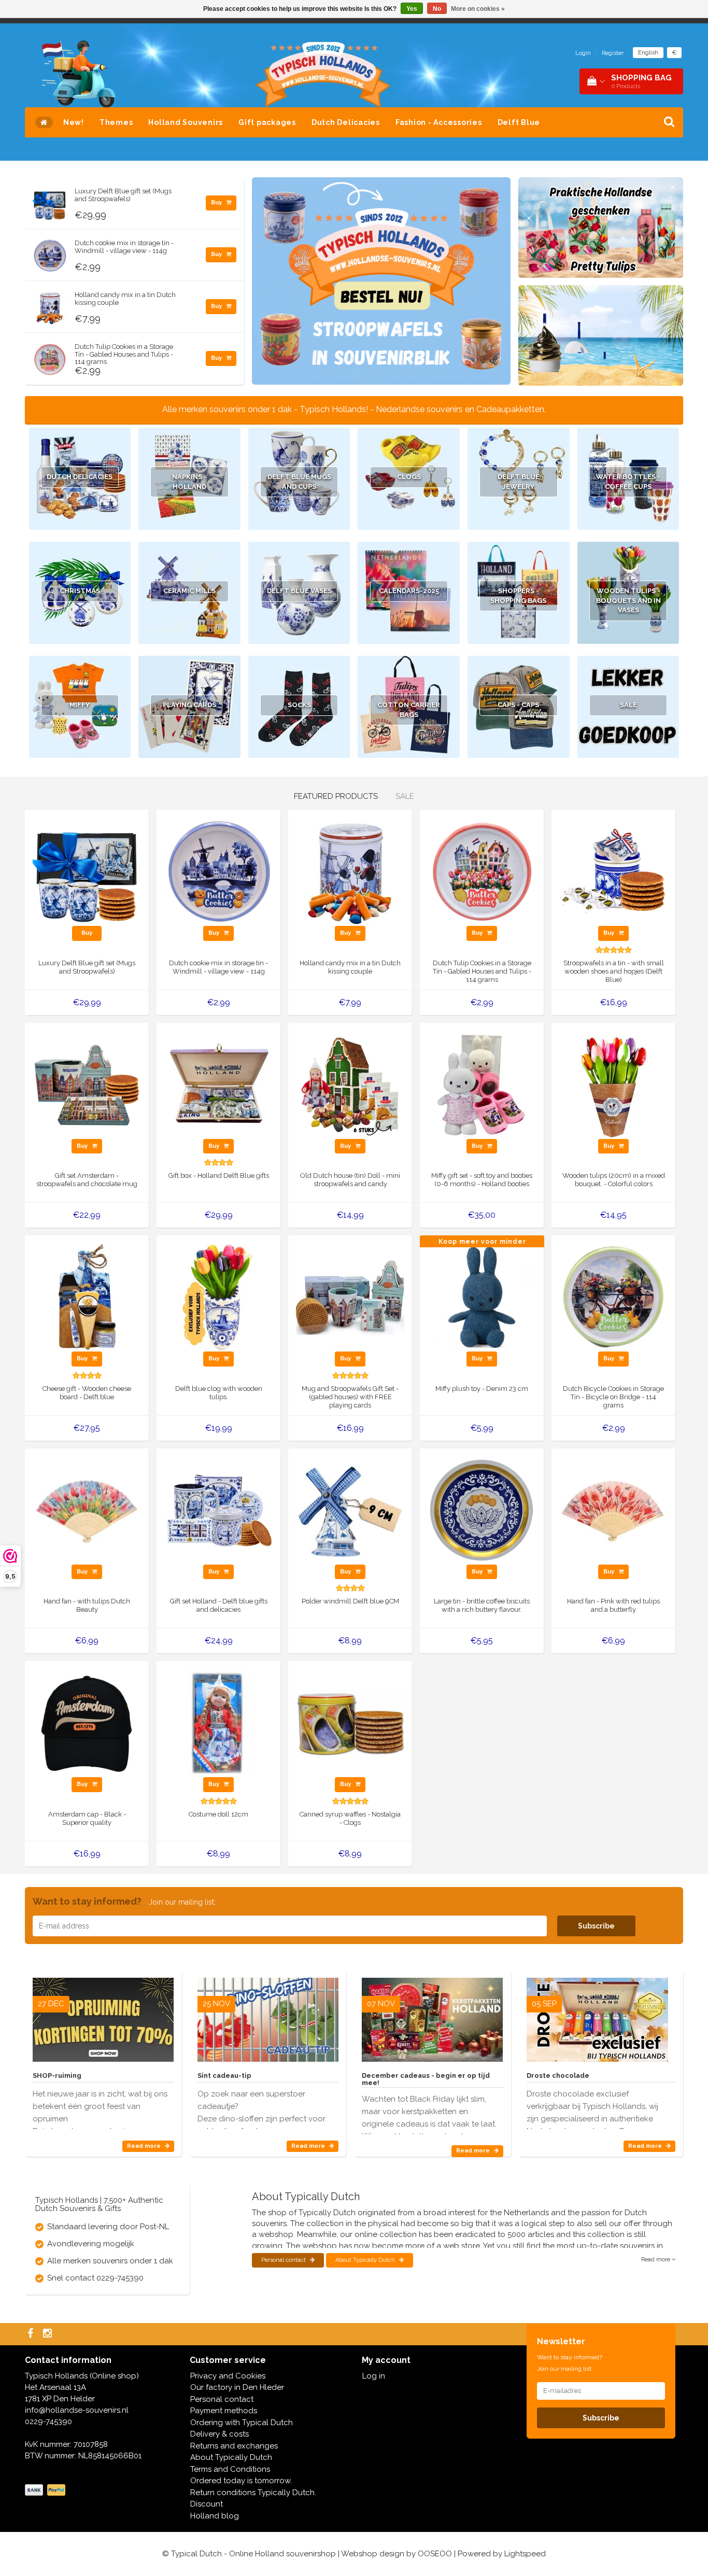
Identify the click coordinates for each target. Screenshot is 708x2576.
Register (613, 53)
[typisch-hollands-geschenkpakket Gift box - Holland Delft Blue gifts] (218, 1084)
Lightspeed (525, 2554)
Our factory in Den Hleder (237, 2387)
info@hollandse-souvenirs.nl (77, 2410)
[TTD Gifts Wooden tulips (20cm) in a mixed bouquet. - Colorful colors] (613, 1084)
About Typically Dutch (366, 2260)
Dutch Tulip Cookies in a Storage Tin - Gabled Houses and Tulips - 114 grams (124, 354)
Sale (628, 705)
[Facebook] (32, 2334)
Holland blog (215, 2516)
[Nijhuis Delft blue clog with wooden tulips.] (218, 1297)
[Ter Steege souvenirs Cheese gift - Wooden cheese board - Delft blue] (87, 1297)
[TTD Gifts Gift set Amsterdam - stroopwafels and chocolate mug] (87, 1084)
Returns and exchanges (234, 2446)
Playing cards (189, 705)
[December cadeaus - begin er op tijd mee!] (432, 2016)
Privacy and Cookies (228, 2376)
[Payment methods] (46, 2490)
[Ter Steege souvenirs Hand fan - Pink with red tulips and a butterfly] (613, 1510)
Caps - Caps (518, 705)
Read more (145, 2146)
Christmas (80, 591)
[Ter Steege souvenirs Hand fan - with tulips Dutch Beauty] (87, 1510)
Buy (217, 202)
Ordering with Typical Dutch (242, 2423)
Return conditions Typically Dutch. (253, 2493)
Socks (299, 705)
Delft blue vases (299, 591)
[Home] (44, 122)
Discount (207, 2504)
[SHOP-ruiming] (103, 2016)
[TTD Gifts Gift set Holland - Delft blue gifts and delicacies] (218, 1510)
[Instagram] (49, 2334)
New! (74, 122)
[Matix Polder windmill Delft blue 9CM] (350, 1510)
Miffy (80, 705)
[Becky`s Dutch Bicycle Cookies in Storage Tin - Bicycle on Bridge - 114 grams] (613, 1297)
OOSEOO (435, 2554)
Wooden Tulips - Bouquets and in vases (628, 600)
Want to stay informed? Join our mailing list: (570, 2363)
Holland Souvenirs (186, 122)
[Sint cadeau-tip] (268, 2016)
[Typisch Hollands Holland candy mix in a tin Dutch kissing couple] (50, 305)
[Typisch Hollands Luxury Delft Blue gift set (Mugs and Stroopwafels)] (50, 201)
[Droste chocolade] (597, 2016)
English (648, 53)
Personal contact (284, 2260)
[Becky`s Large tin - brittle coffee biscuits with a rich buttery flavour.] (482, 1510)
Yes (412, 9)
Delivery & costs (220, 2434)
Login (583, 53)
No (437, 9)
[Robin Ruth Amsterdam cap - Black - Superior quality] (87, 1723)
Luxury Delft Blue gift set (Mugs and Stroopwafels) (123, 195)
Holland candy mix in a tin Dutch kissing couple (125, 298)
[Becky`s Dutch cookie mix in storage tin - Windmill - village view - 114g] (50, 253)
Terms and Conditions (230, 2469)
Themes (116, 122)
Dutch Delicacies (346, 122)
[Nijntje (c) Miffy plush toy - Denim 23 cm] (482, 1297)
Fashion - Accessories (439, 122)
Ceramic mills (189, 591)
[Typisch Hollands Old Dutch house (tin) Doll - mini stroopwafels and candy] (350, 1084)
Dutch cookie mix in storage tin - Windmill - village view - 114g (124, 247)
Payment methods (224, 2411)
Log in (374, 2376)
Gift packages (267, 122)
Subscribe (596, 1926)
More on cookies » (478, 9)
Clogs (409, 477)
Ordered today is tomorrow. (241, 2481)
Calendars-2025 (409, 591)
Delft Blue (519, 122)
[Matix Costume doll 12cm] (218, 1723)
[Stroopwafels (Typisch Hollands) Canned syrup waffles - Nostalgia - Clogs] (350, 1723)
